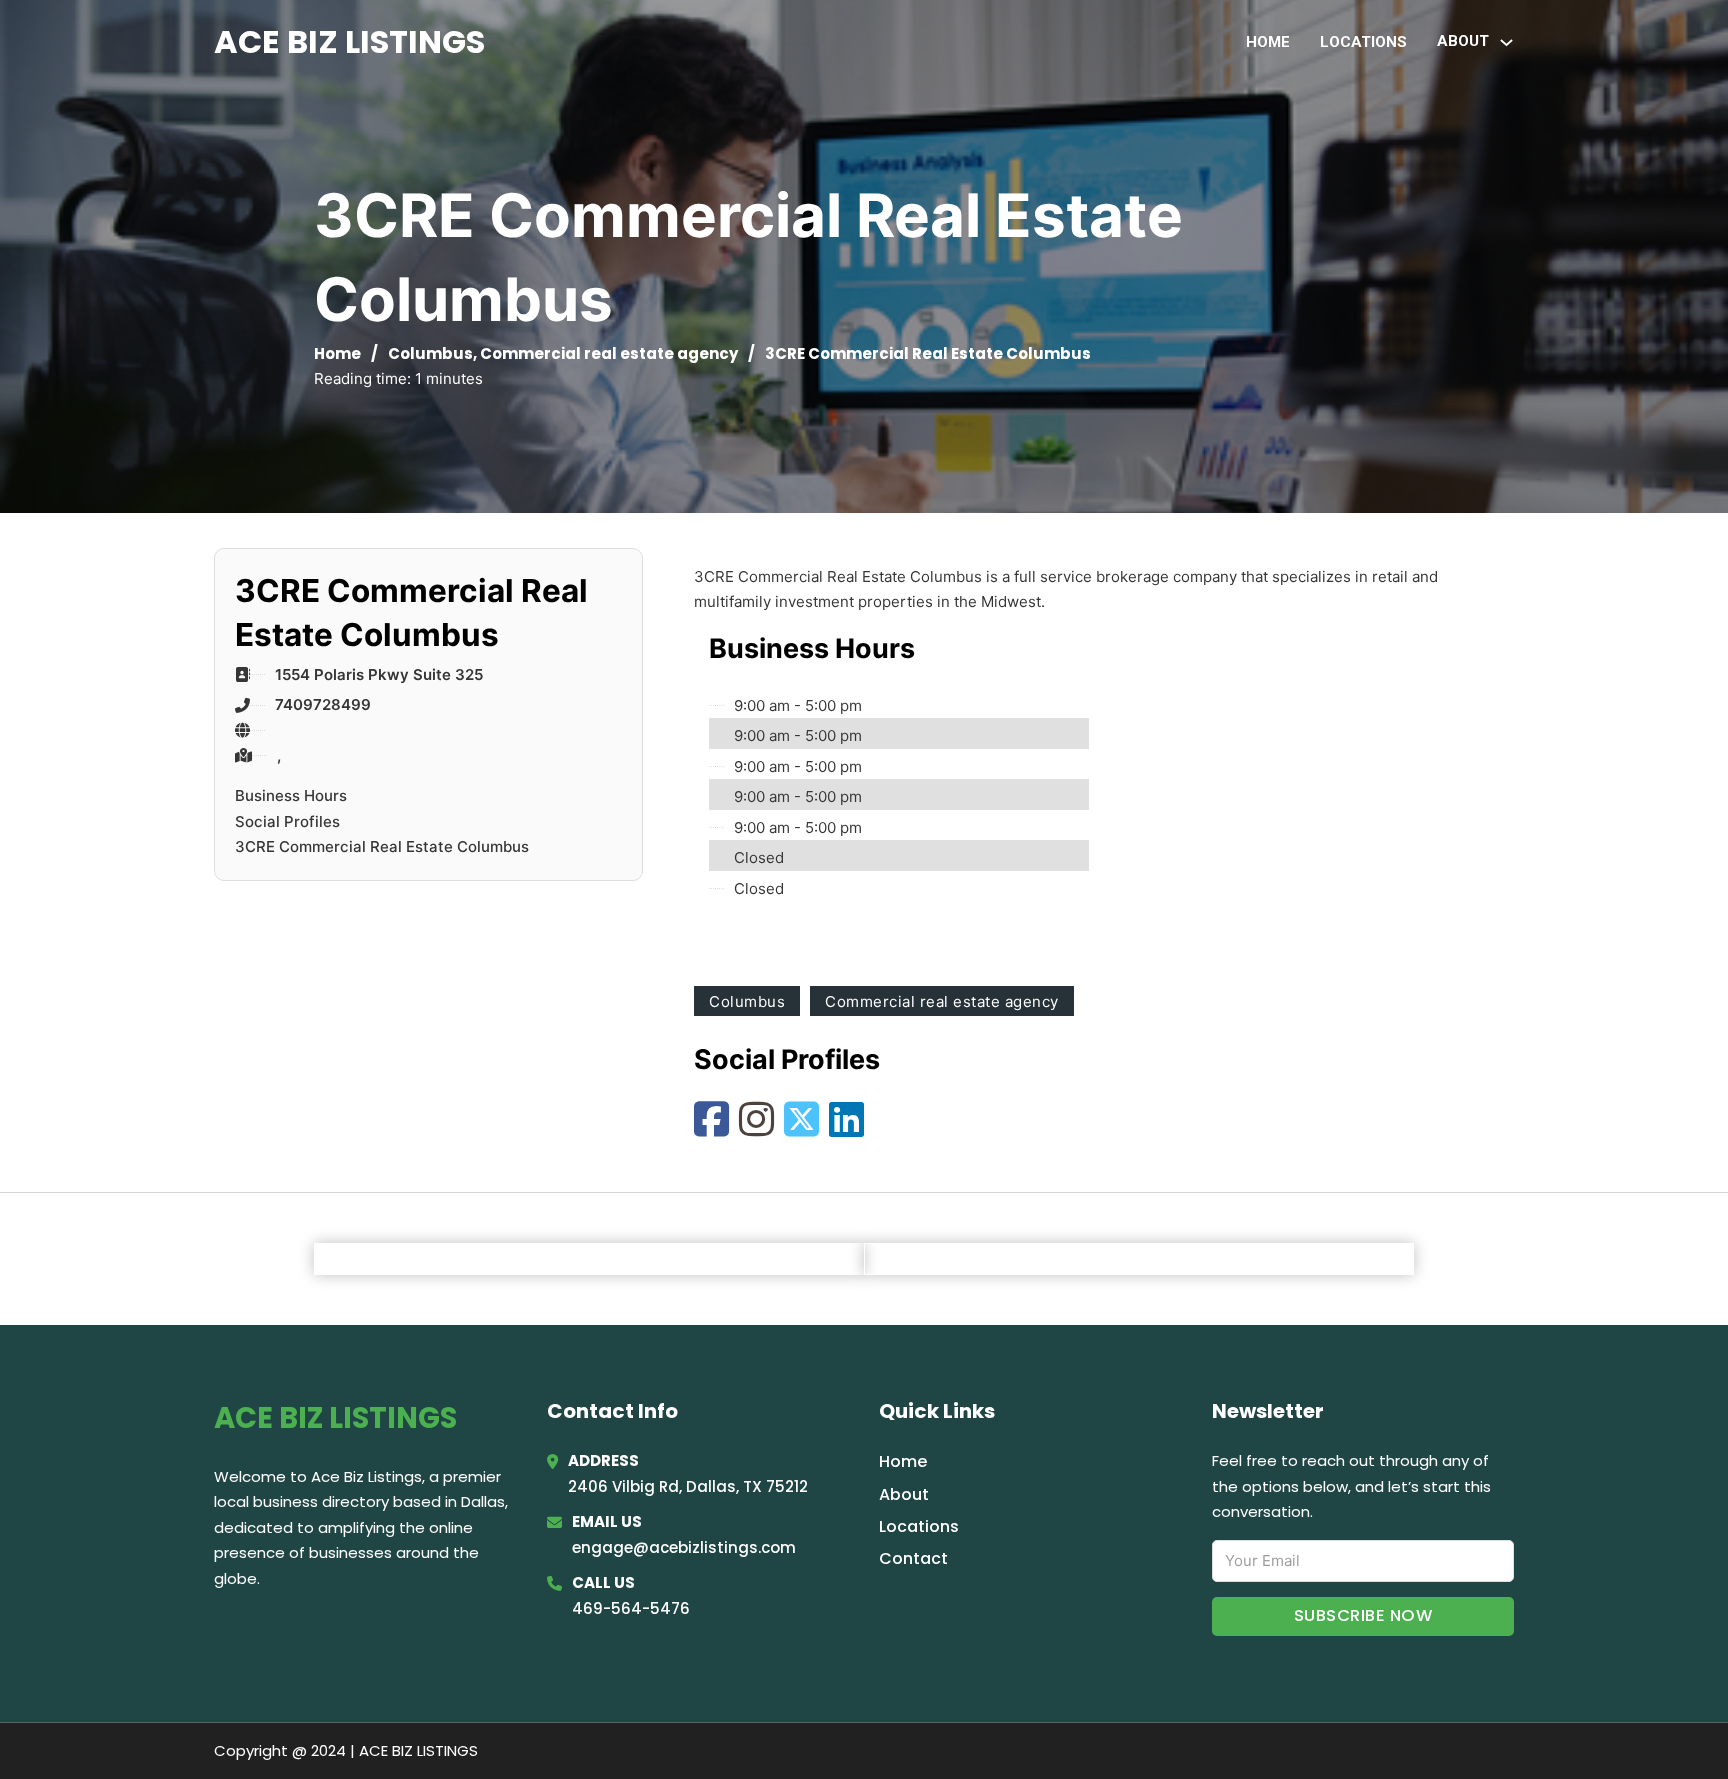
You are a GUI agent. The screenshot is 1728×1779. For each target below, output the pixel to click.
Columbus (430, 353)
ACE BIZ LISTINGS (349, 41)
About (904, 1494)
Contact (913, 1558)
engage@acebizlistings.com (684, 1547)
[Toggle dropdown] (1506, 42)
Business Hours (291, 795)
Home (1268, 42)
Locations (1363, 42)
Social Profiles (287, 821)
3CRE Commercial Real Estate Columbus (382, 846)
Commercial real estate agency (609, 353)
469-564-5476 (631, 1608)
